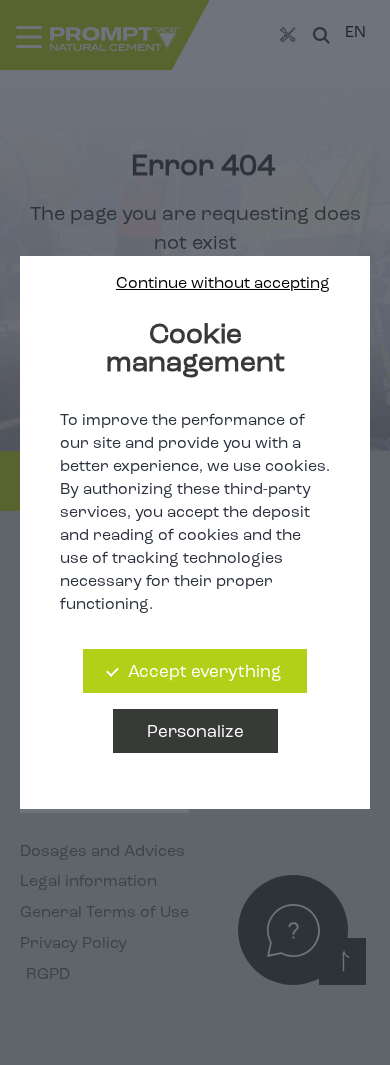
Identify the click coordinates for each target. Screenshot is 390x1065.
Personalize (195, 732)
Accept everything (204, 672)
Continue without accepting (223, 284)
